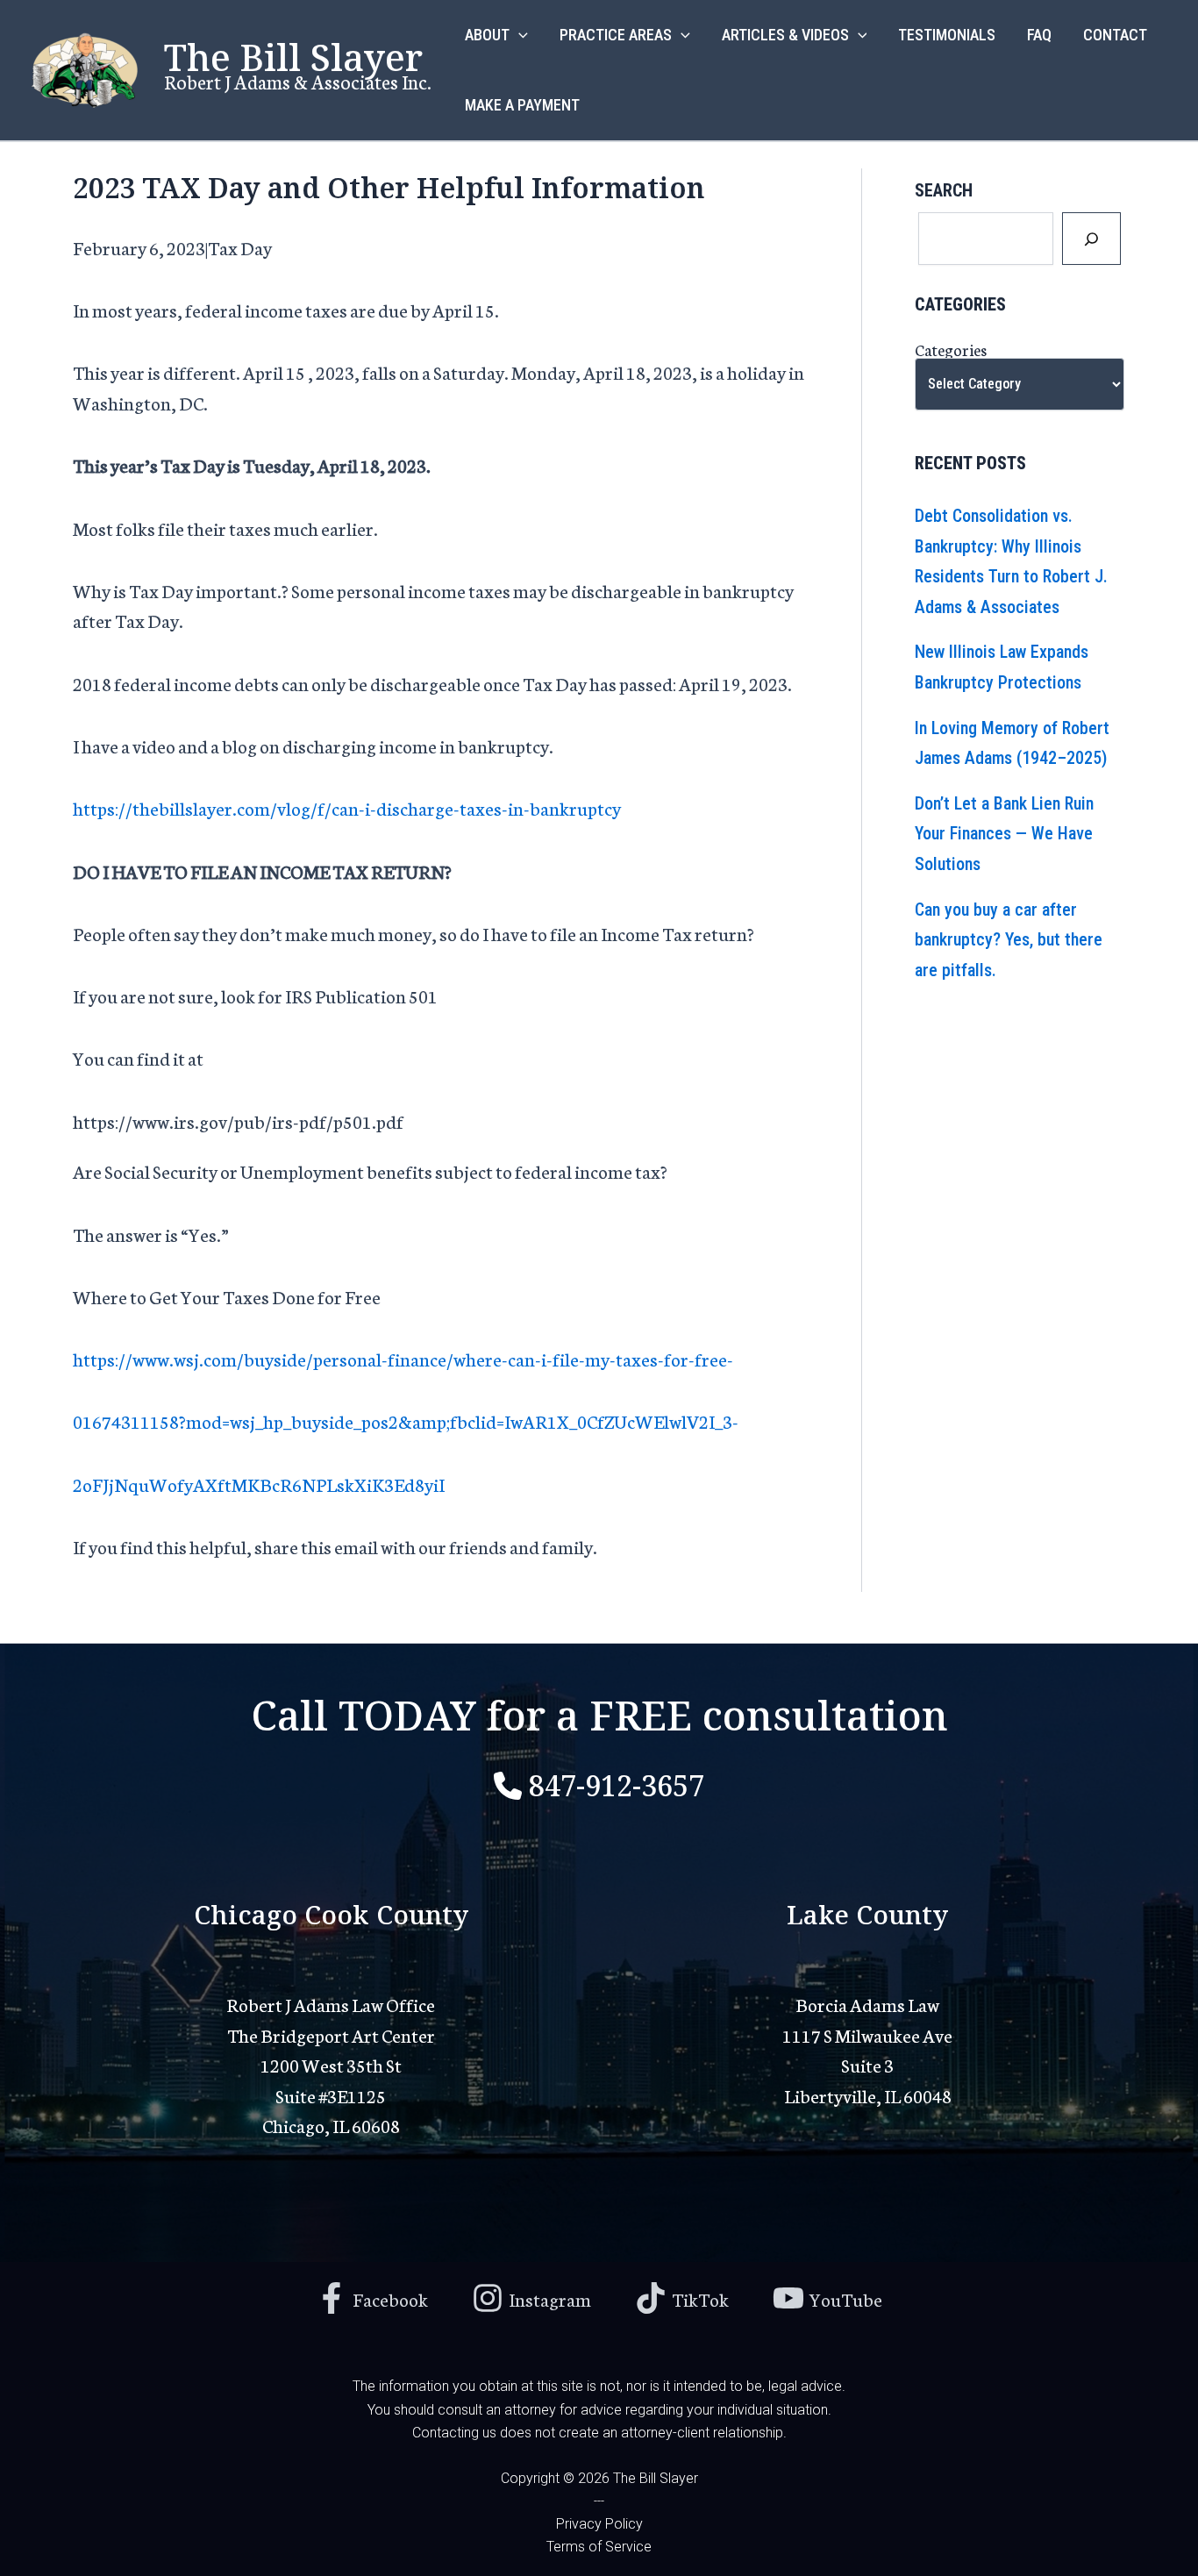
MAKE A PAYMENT (522, 105)
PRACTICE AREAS (616, 35)
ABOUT (487, 35)
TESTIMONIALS (947, 35)
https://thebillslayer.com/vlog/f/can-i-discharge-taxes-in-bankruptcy (347, 807)
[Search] (1091, 239)
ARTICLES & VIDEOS (785, 35)
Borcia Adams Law (867, 2004)
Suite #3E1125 (331, 2095)
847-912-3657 (617, 1783)
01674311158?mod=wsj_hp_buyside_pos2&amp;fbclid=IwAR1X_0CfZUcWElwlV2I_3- (406, 1420)
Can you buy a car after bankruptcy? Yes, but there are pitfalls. (1009, 940)
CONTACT (1115, 35)
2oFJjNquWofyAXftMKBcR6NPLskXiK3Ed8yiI (259, 1484)
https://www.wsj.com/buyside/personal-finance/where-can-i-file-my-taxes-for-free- (403, 1358)
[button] (519, 35)
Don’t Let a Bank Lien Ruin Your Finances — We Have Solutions (1004, 834)
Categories (951, 349)
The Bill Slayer (293, 54)
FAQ (1039, 35)
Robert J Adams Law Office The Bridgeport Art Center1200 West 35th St (331, 2034)
